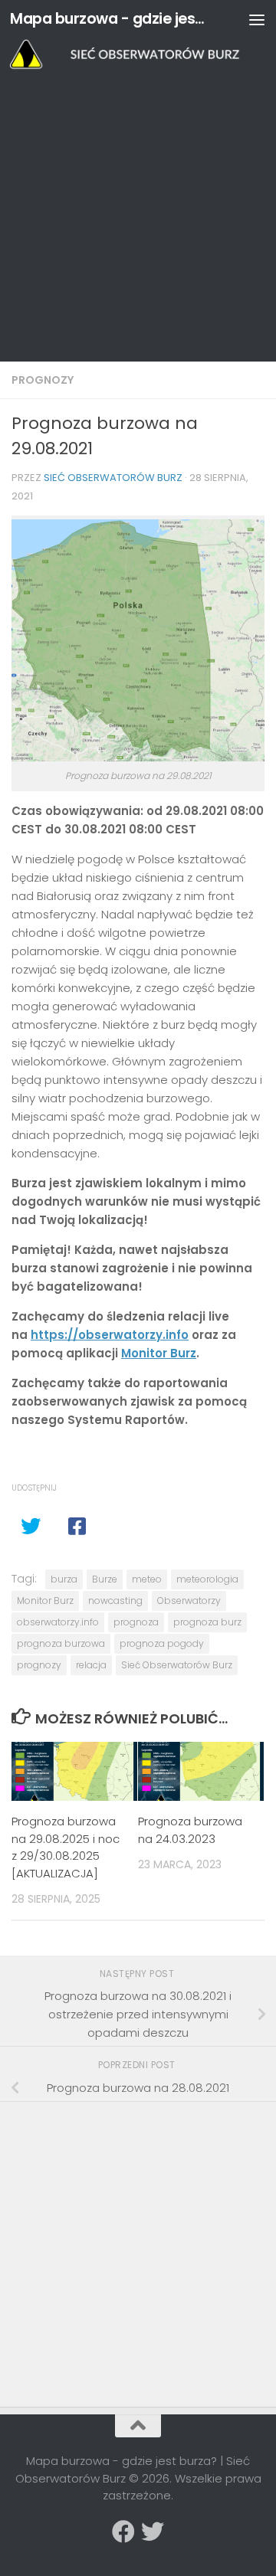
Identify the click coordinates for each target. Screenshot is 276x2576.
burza (64, 1579)
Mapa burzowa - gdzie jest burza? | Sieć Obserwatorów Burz (109, 19)
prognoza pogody (162, 1643)
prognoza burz (207, 1622)
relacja (91, 1665)
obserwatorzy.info (58, 1622)
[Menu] (257, 19)
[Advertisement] (138, 216)
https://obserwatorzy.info (110, 1335)
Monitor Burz (159, 1353)
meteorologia (207, 1579)
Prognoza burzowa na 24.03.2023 (190, 1830)
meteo (147, 1579)
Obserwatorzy (189, 1601)
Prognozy (43, 380)
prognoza (136, 1622)
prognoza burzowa (61, 1643)
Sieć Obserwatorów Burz (113, 478)
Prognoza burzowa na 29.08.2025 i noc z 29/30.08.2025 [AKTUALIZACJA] (66, 1847)
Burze (105, 1579)
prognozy (39, 1665)
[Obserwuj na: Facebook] (123, 2532)
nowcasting (115, 1601)
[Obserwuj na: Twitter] (153, 2532)
